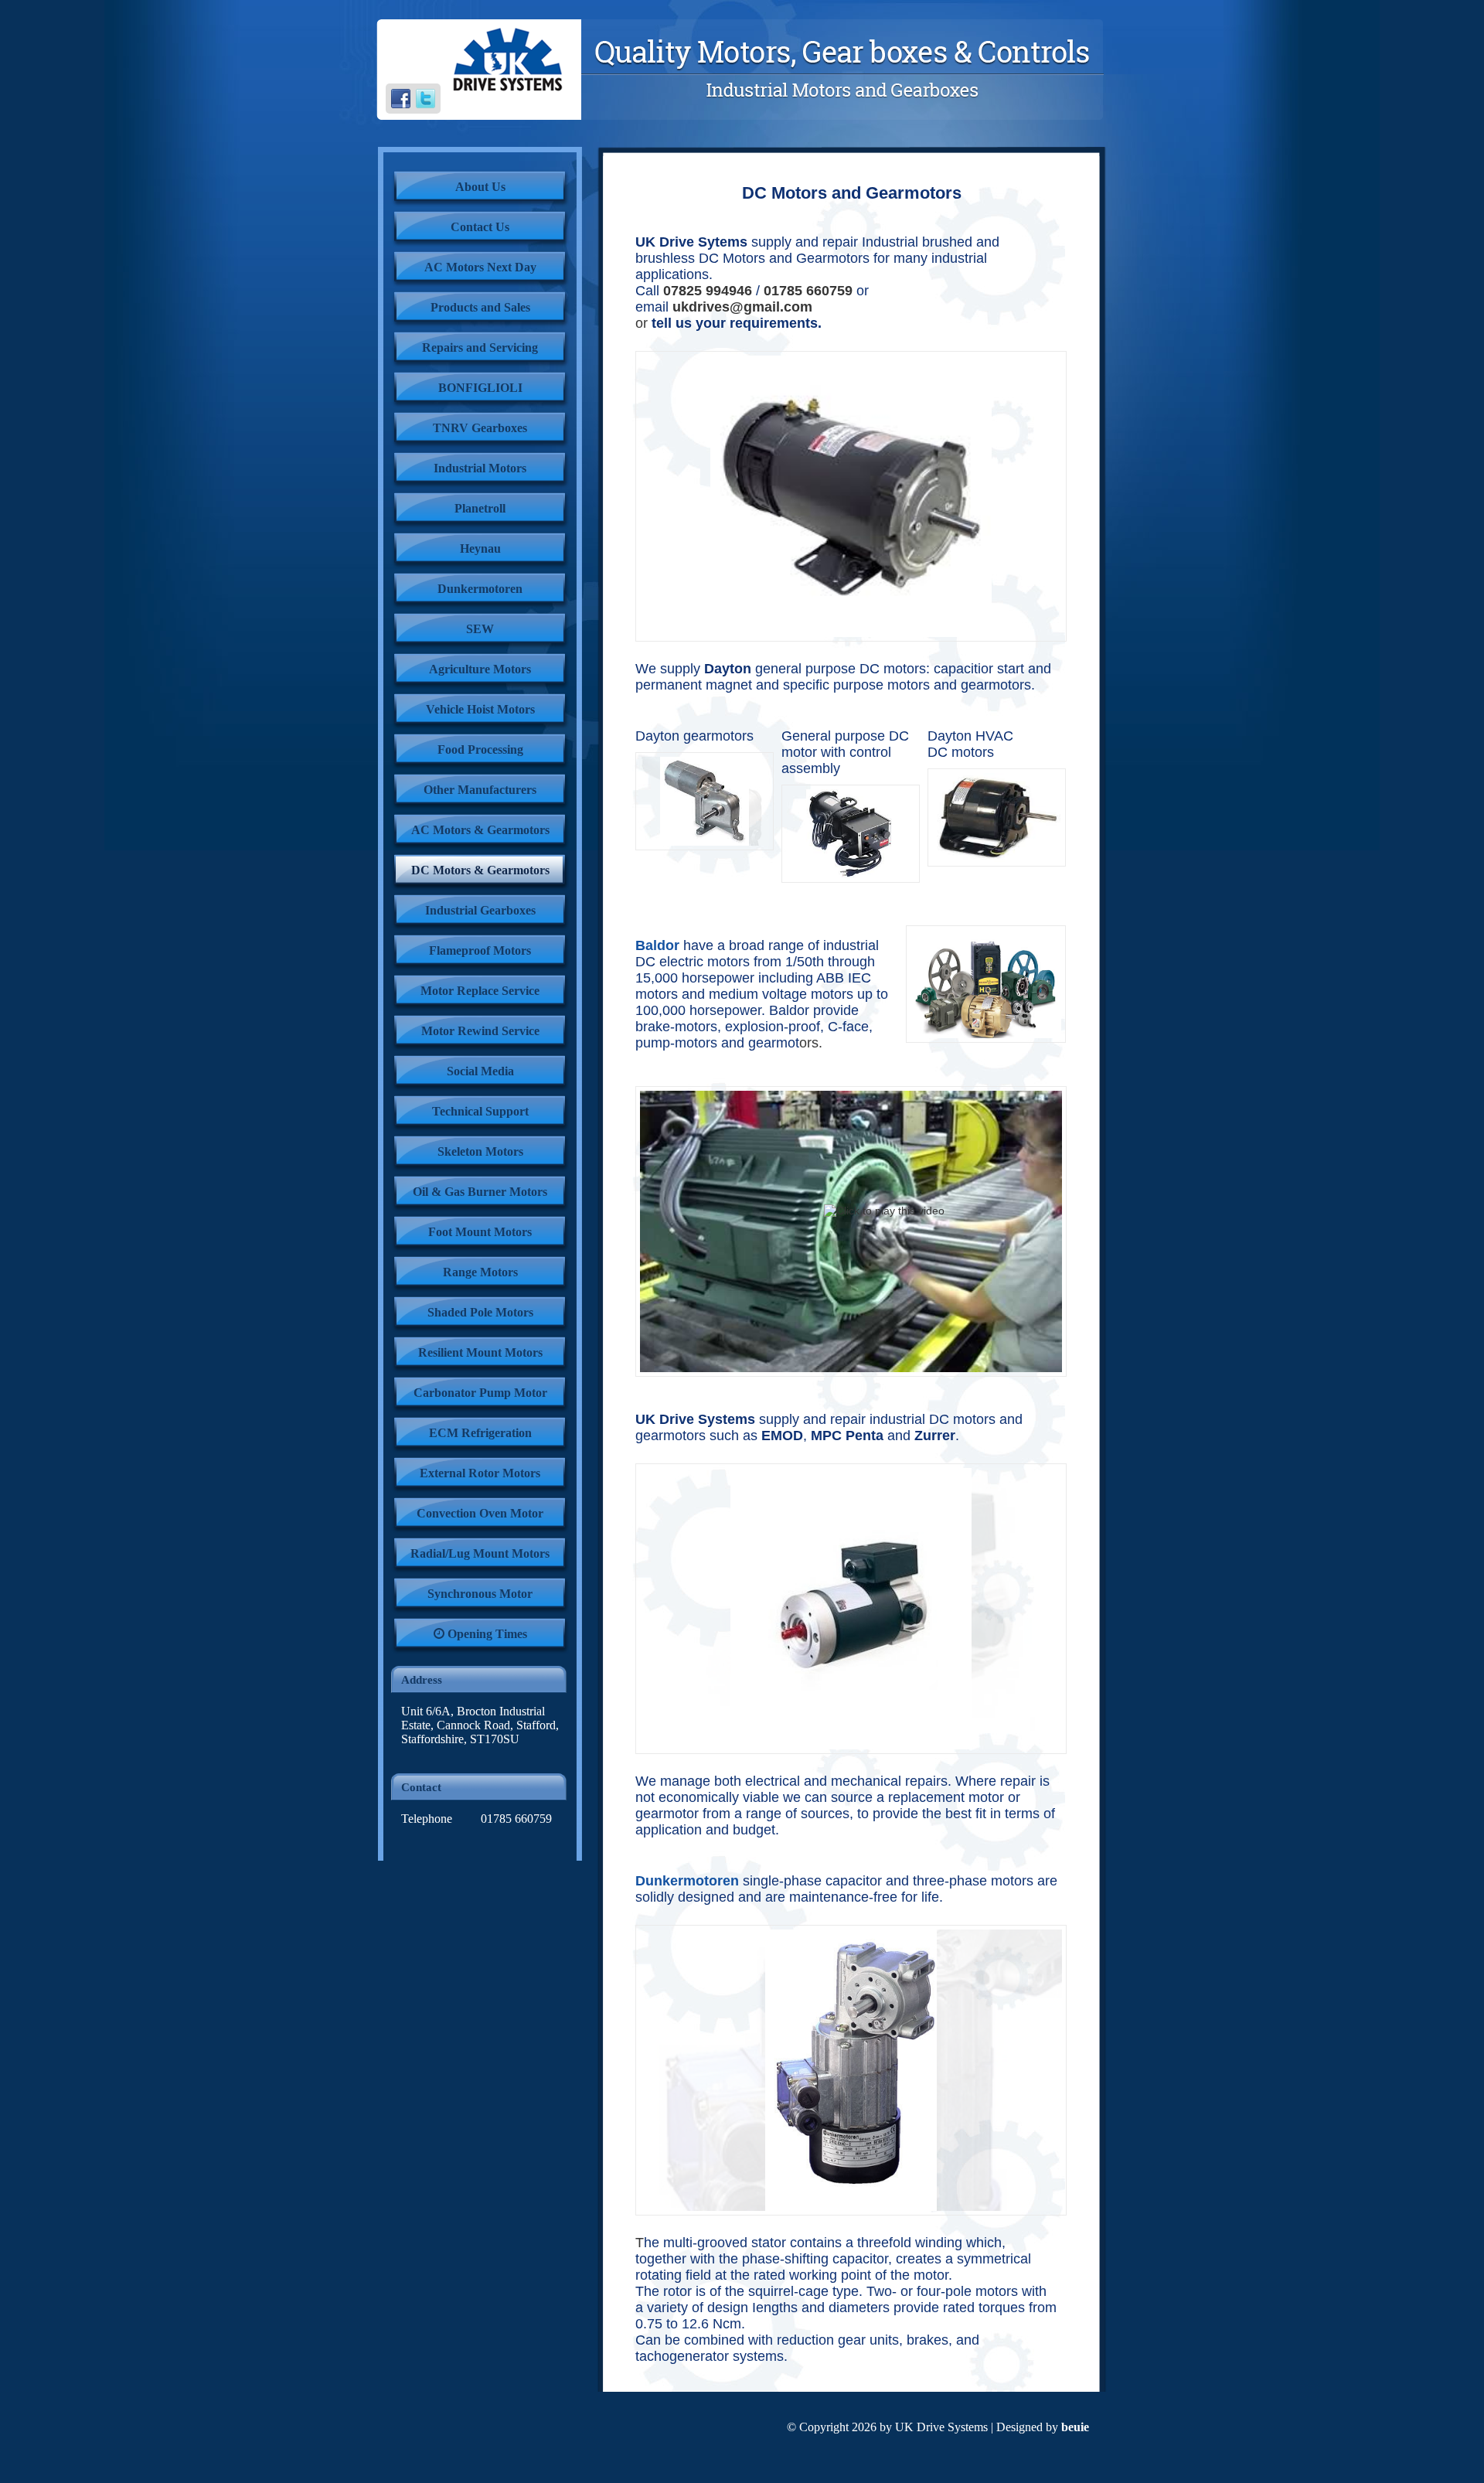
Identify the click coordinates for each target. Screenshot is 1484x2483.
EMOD (782, 1436)
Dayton (728, 669)
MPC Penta (847, 1436)
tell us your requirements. (737, 323)
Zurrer (935, 1436)
